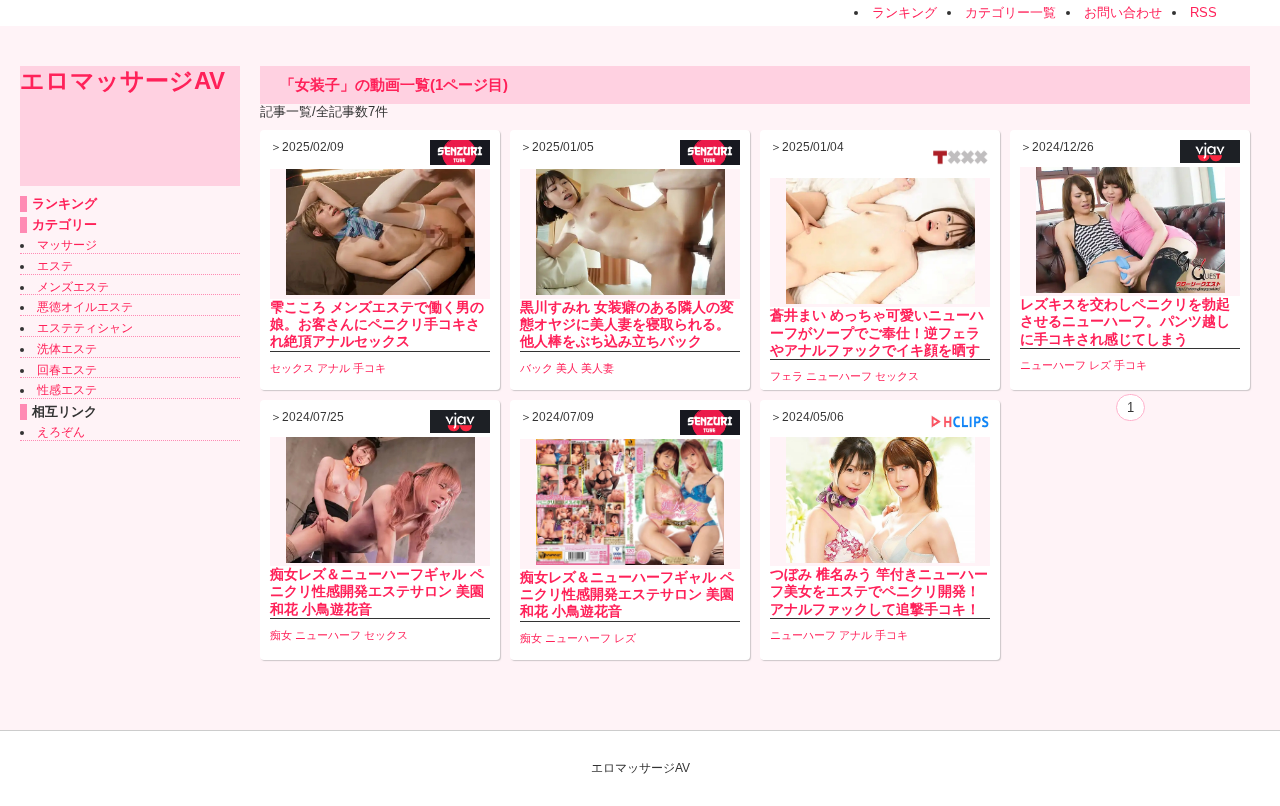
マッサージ (67, 245)
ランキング (904, 12)
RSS (1203, 12)
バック (536, 368)
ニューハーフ (839, 376)
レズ (1100, 365)
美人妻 (597, 368)
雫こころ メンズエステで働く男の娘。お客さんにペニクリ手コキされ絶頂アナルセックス (377, 324)
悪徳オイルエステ (85, 307)
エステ (55, 266)
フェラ (786, 376)
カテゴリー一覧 (1010, 12)
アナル (333, 368)
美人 (567, 368)
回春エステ (67, 370)
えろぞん (61, 432)
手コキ (369, 368)
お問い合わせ (1123, 12)
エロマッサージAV (122, 80)
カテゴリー (64, 224)
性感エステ (67, 390)
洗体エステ (67, 349)
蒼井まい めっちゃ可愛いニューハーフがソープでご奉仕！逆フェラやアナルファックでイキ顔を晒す (877, 332)
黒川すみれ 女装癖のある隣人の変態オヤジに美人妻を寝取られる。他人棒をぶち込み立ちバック (627, 324)
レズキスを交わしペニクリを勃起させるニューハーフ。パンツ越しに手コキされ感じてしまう (1125, 321)
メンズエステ (73, 287)
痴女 (281, 635)
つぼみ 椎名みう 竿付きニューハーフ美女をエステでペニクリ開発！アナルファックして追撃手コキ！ (879, 591)
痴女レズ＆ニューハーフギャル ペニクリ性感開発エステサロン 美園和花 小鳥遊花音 (377, 591)
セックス (292, 368)
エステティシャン (85, 328)
